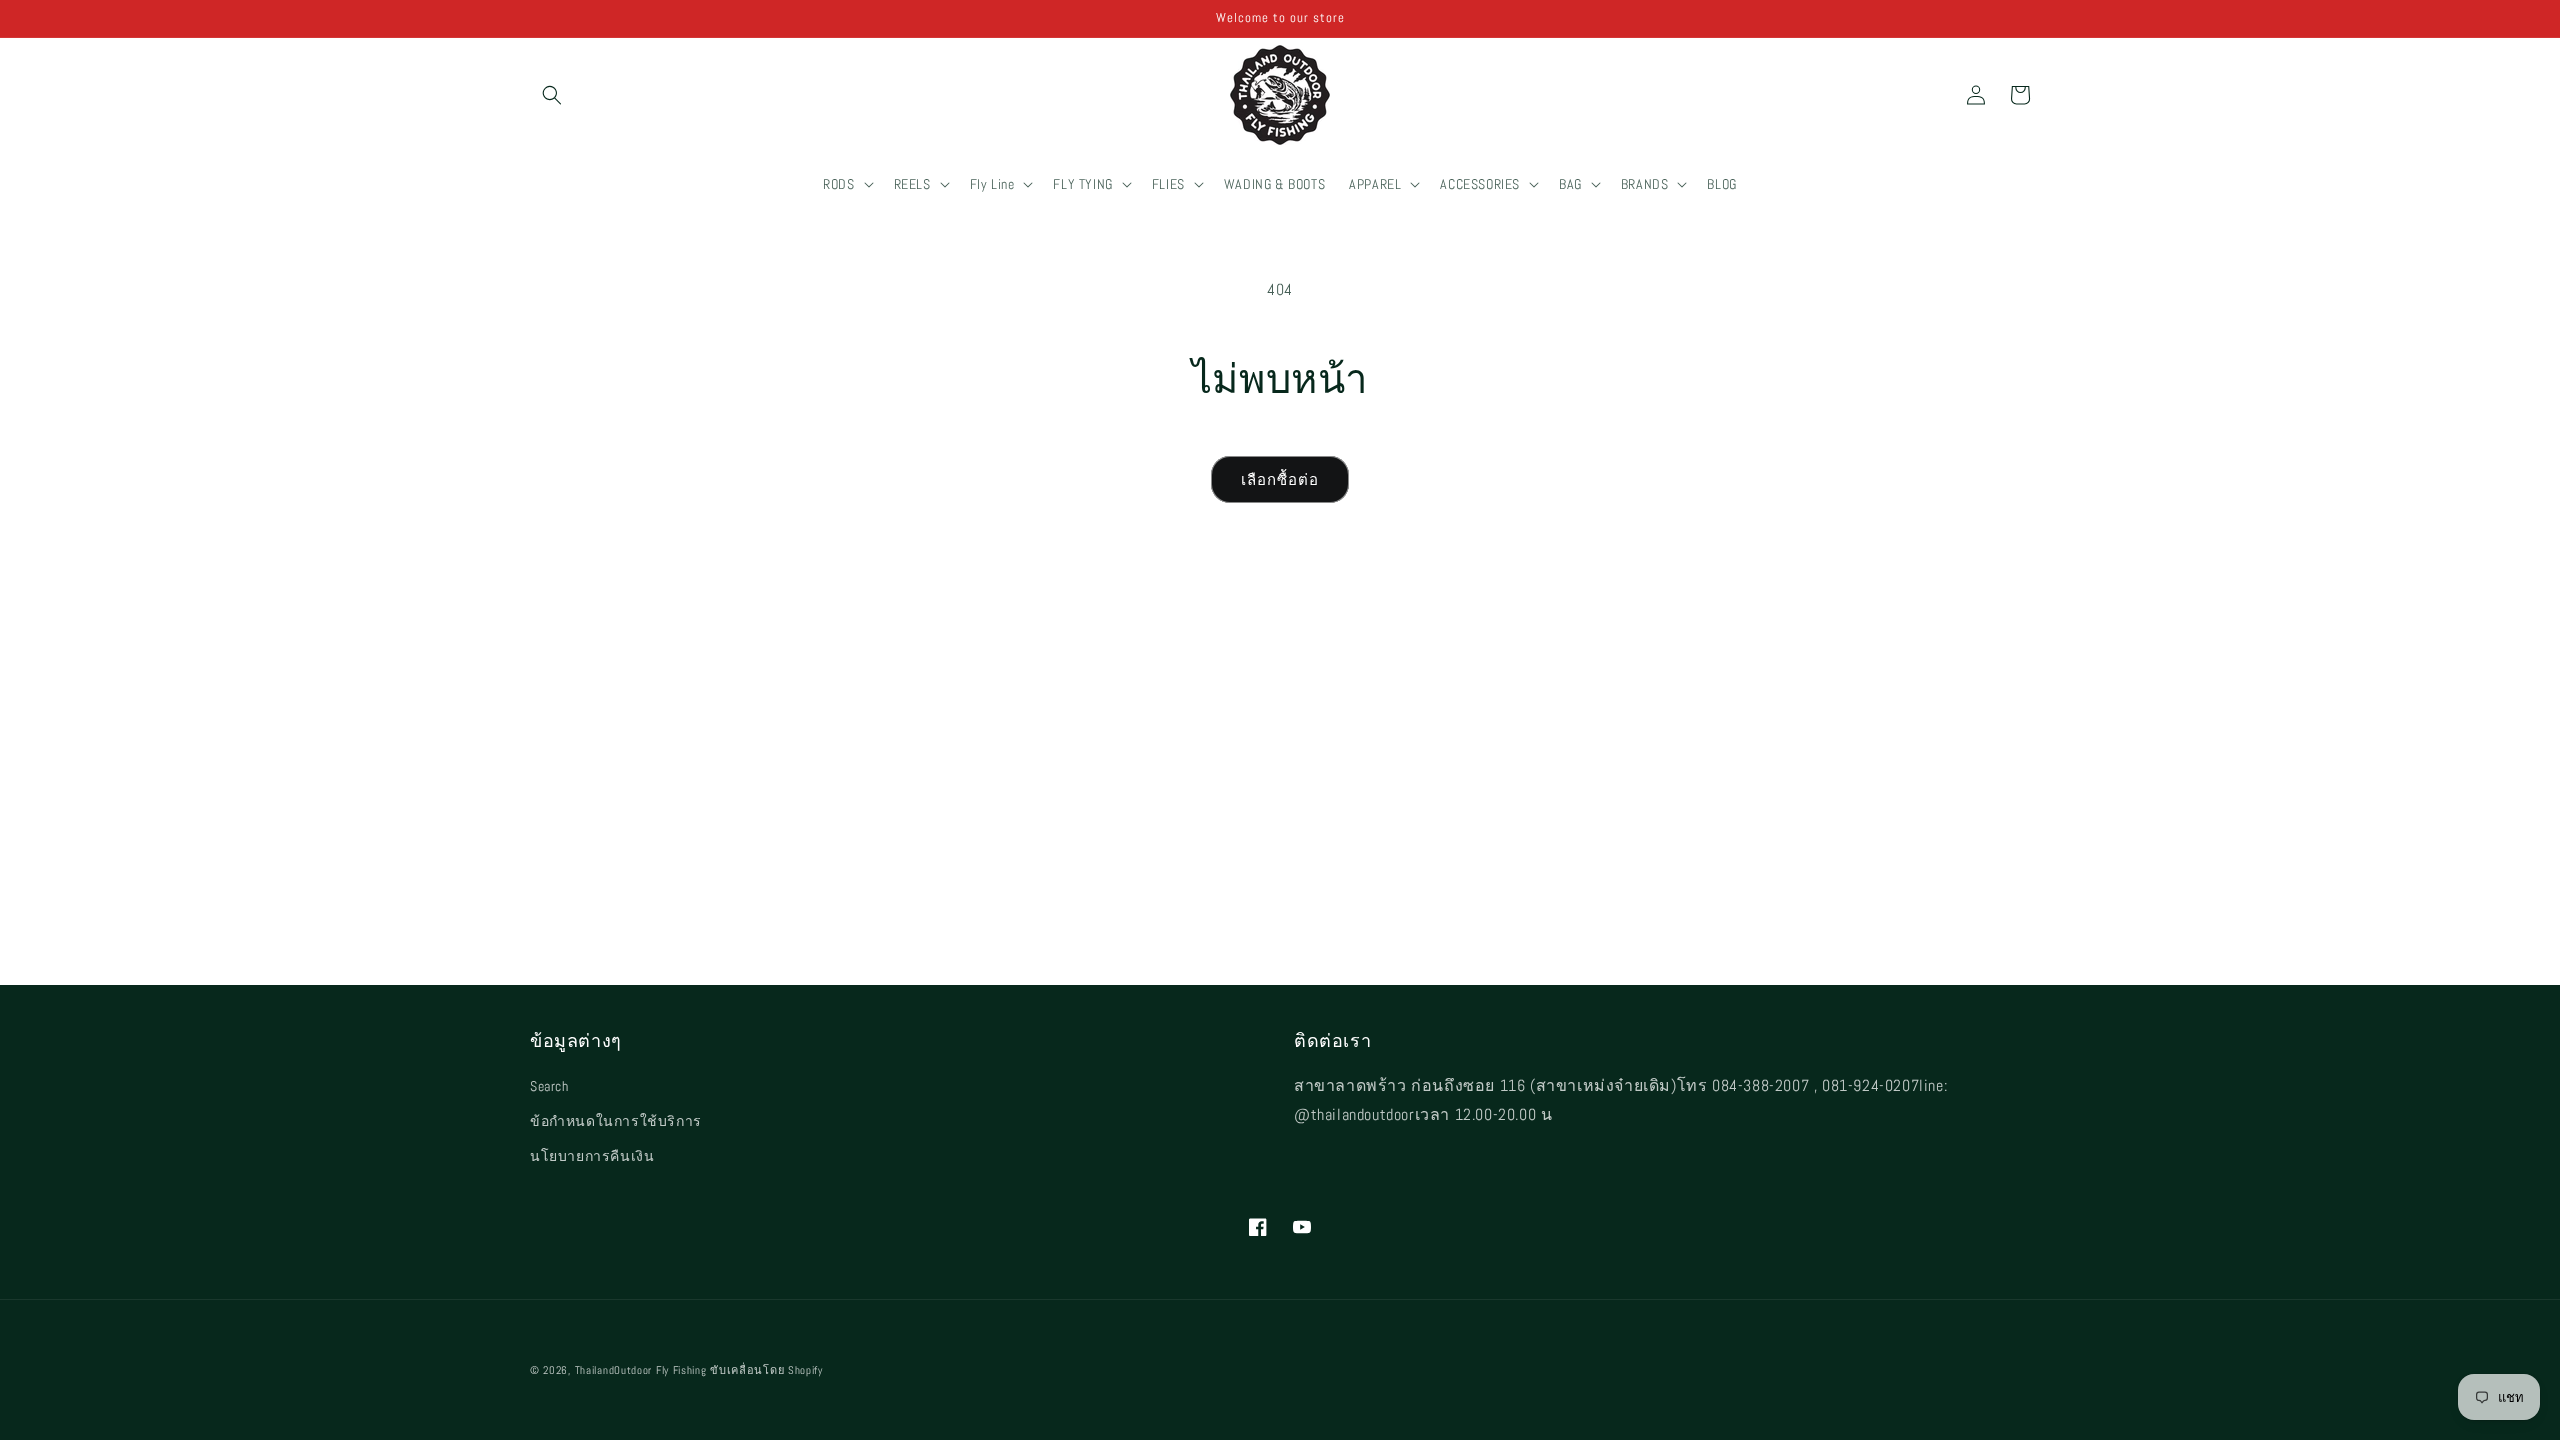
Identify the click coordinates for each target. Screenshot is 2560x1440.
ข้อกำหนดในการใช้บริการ (616, 1121)
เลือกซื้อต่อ (1280, 479)
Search (549, 1086)
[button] (552, 95)
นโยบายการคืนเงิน (592, 1156)
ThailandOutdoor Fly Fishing (641, 1370)
